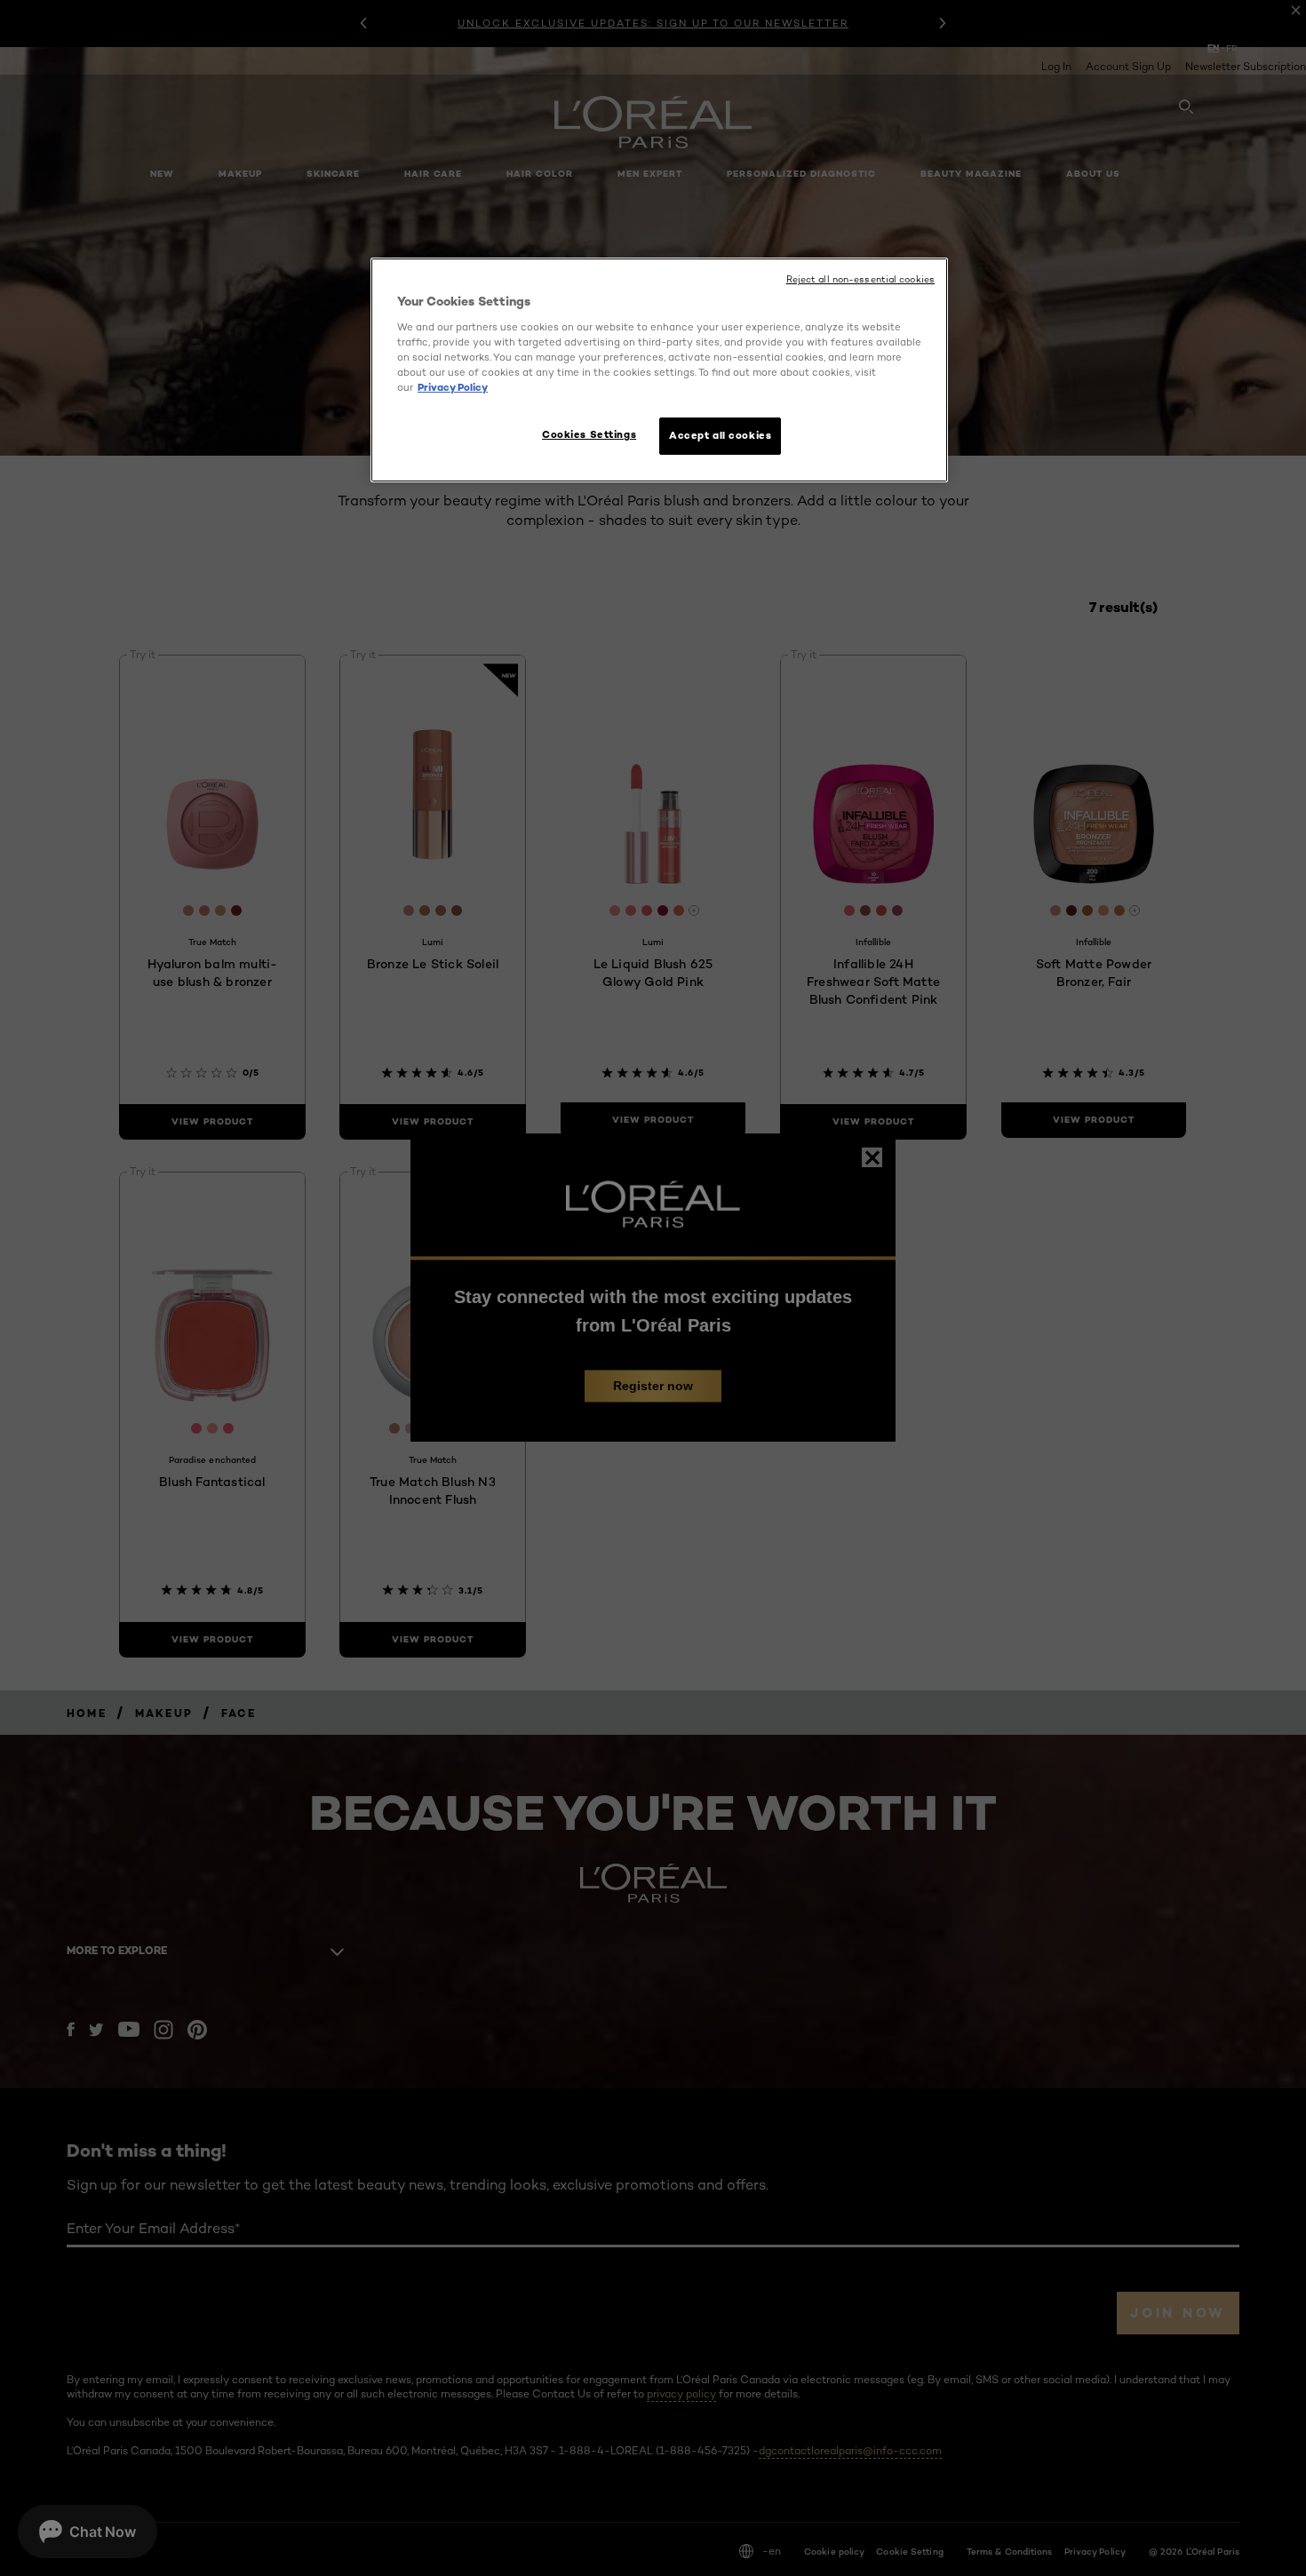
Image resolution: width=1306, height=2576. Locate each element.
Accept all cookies (720, 435)
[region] (659, 370)
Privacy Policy (453, 387)
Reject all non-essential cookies (860, 279)
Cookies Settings (589, 434)
